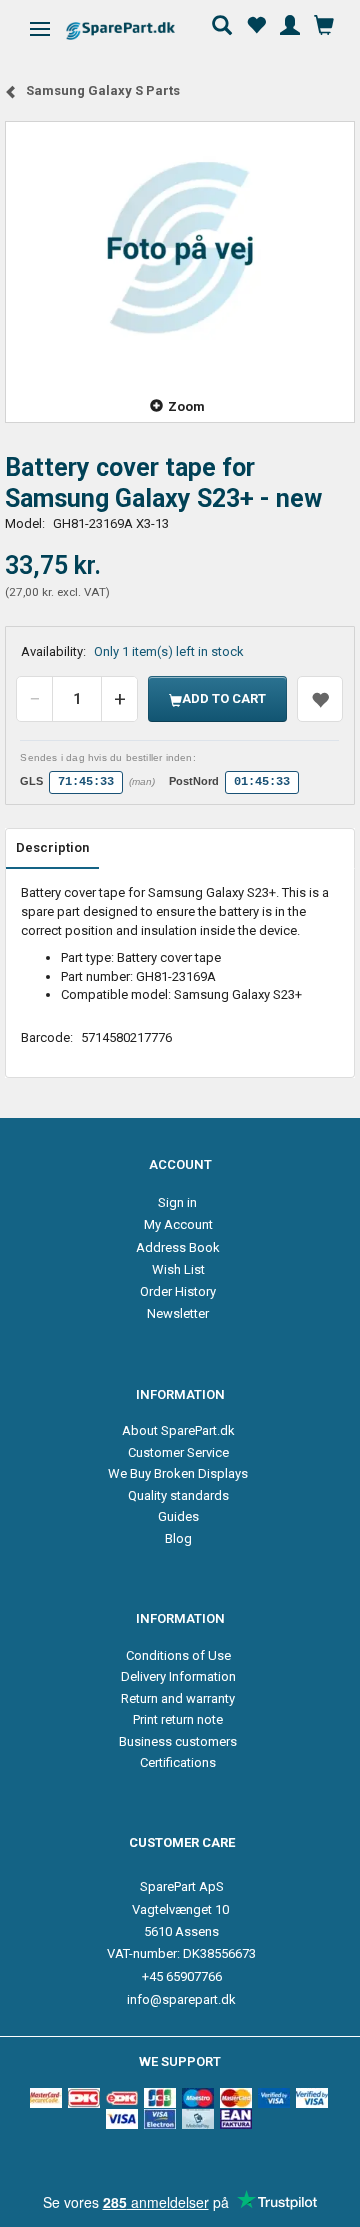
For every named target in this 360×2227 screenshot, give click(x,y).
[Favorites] (256, 23)
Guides (178, 1516)
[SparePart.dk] (137, 30)
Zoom (186, 406)
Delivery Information (178, 1676)
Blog (178, 1538)
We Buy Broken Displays (178, 1473)
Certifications (178, 1762)
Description (52, 847)
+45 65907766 (182, 1976)
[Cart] (324, 23)
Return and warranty (178, 1698)
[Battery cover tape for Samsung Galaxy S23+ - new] (179, 247)
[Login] (290, 23)
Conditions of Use (178, 1655)
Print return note (178, 1719)
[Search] (222, 23)
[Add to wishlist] (320, 699)
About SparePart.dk (178, 1430)
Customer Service (178, 1452)
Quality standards (178, 1495)
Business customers (178, 1741)
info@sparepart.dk (181, 1999)
